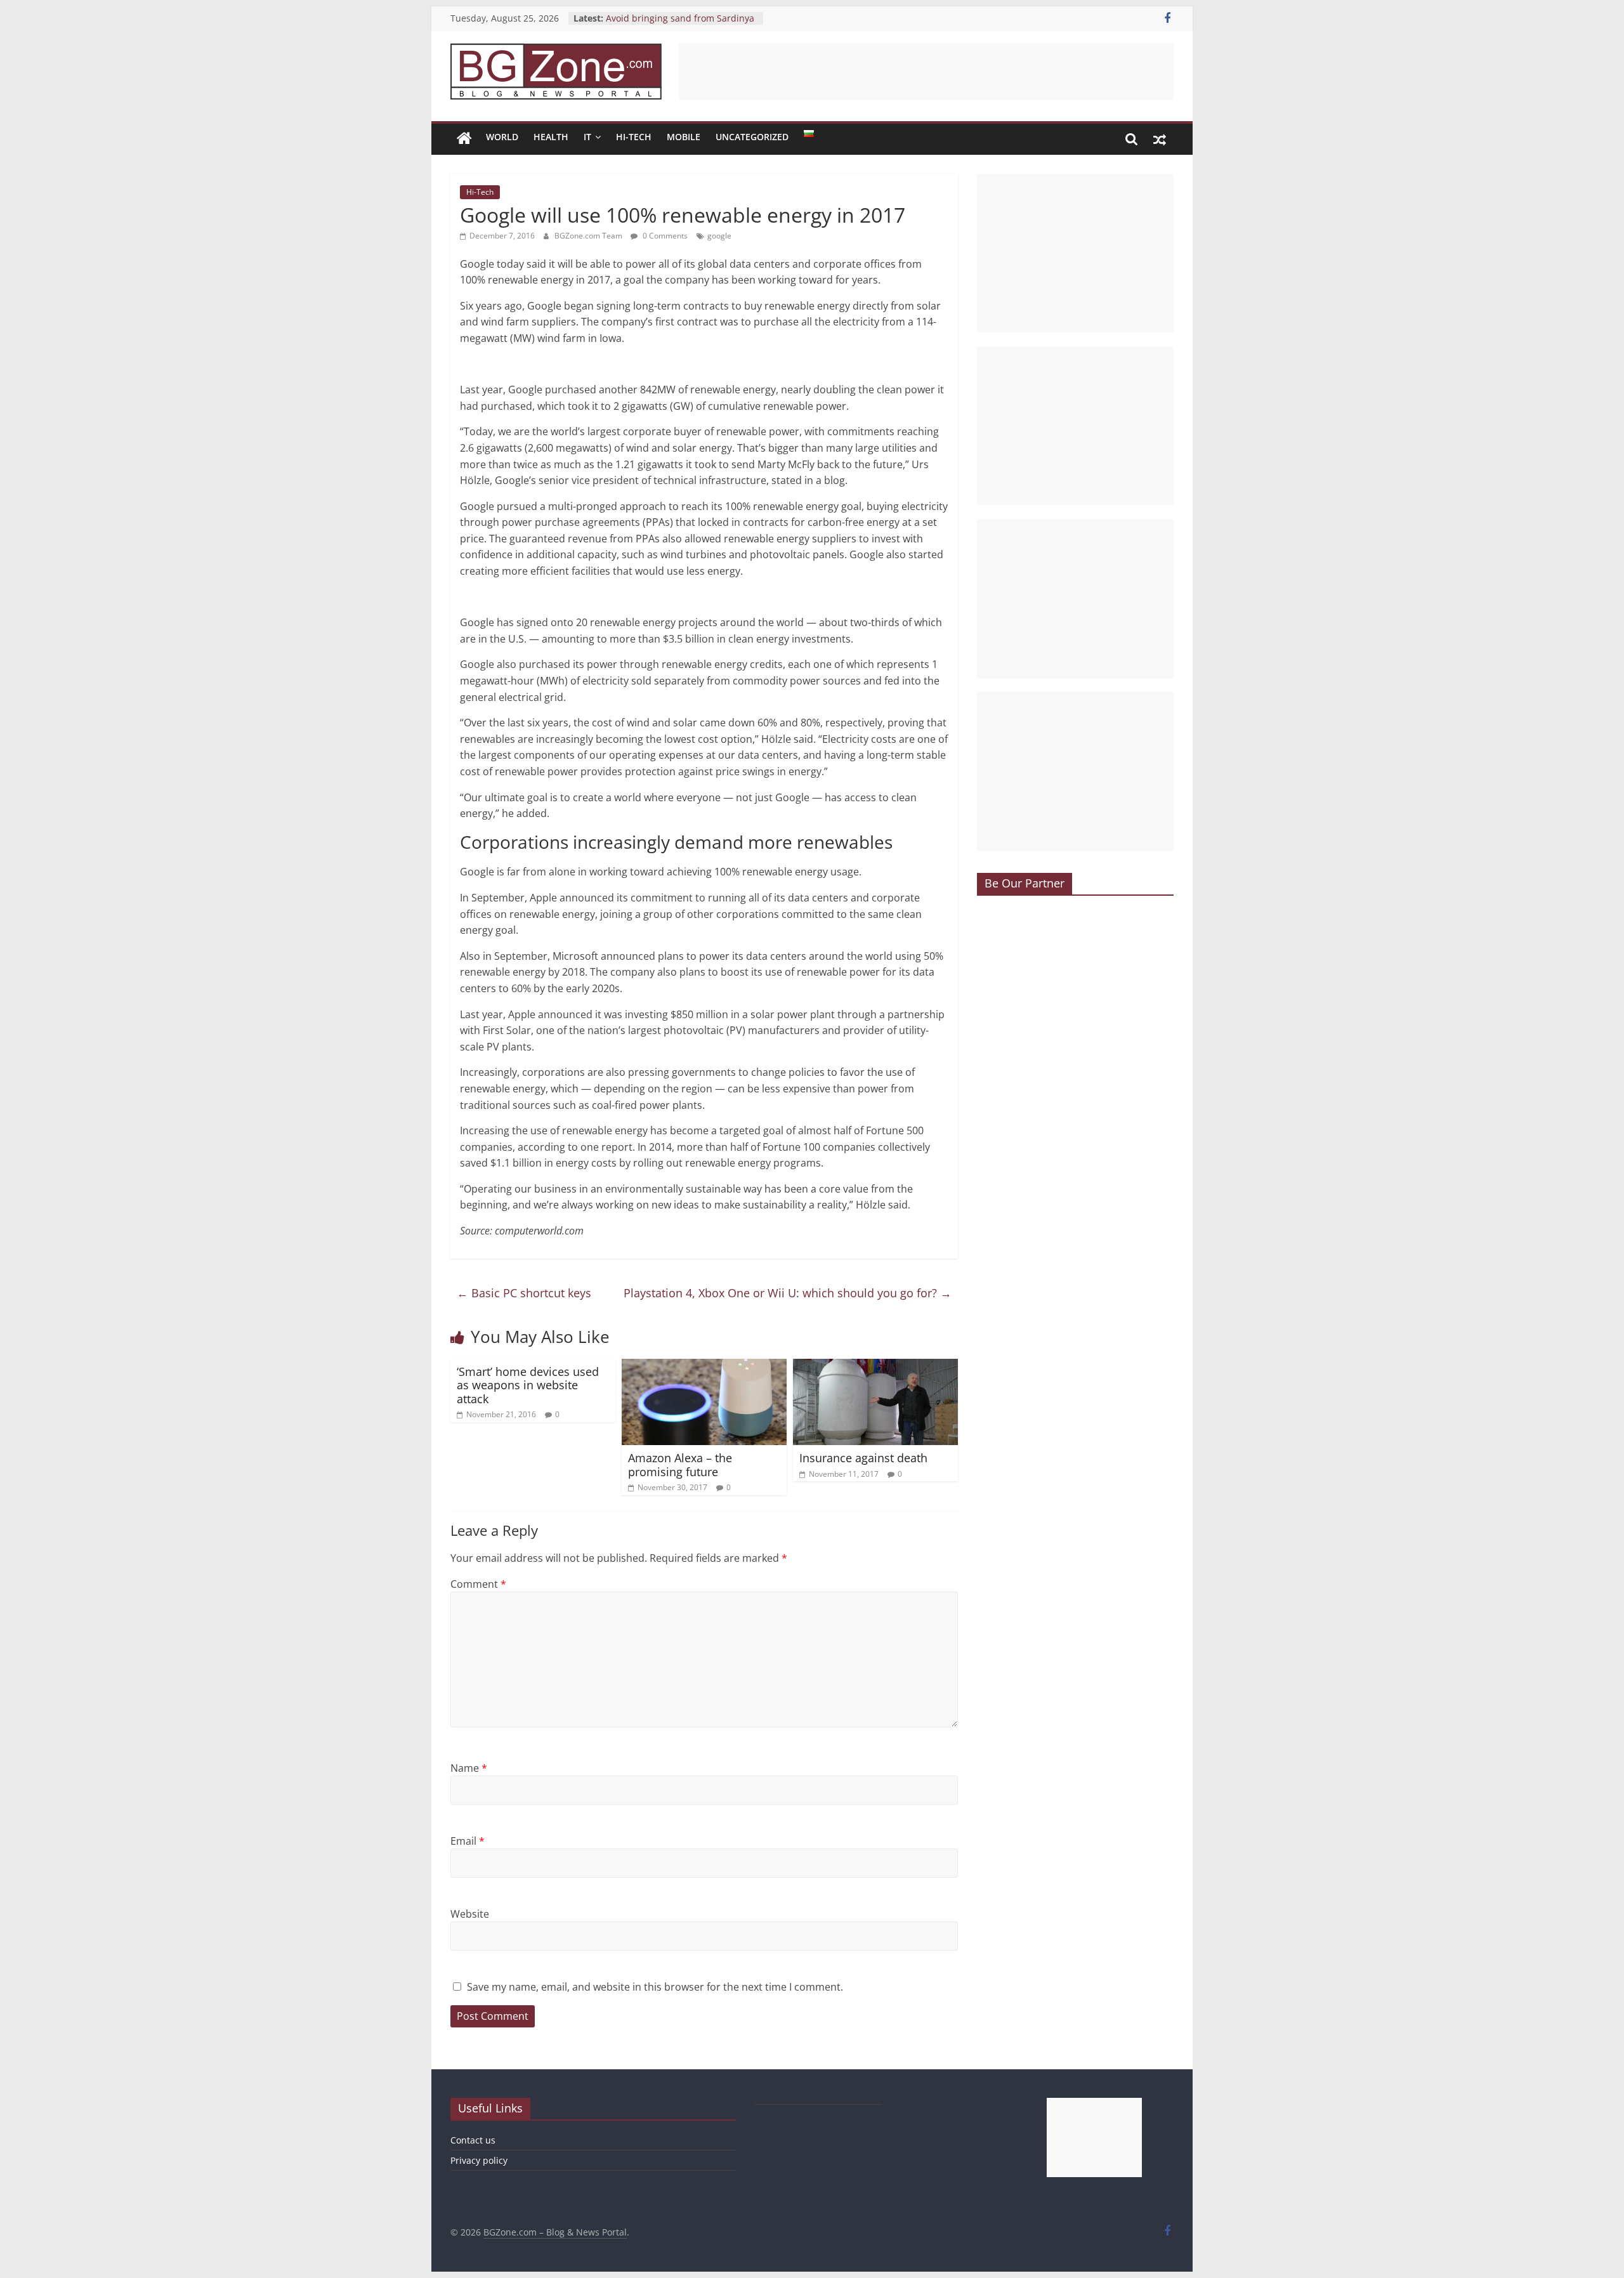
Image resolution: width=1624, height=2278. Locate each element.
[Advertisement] (926, 72)
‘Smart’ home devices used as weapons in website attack (528, 1385)
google (719, 236)
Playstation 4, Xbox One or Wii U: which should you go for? (788, 1293)
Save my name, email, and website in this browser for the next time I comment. (655, 1987)
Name (469, 1768)
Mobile (684, 137)
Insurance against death (863, 1458)
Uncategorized (752, 137)
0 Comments (664, 236)
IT (587, 137)
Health (551, 137)
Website (470, 1914)
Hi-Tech (634, 137)
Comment (478, 1584)
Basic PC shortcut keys (524, 1293)
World (502, 137)
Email (468, 1841)
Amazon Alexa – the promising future (680, 1465)
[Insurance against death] (875, 1366)
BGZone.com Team (589, 236)
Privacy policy (479, 2160)
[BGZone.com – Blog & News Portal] (464, 139)
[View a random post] (1160, 139)
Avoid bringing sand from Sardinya (680, 18)
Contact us (473, 2140)
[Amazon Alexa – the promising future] (704, 1366)
